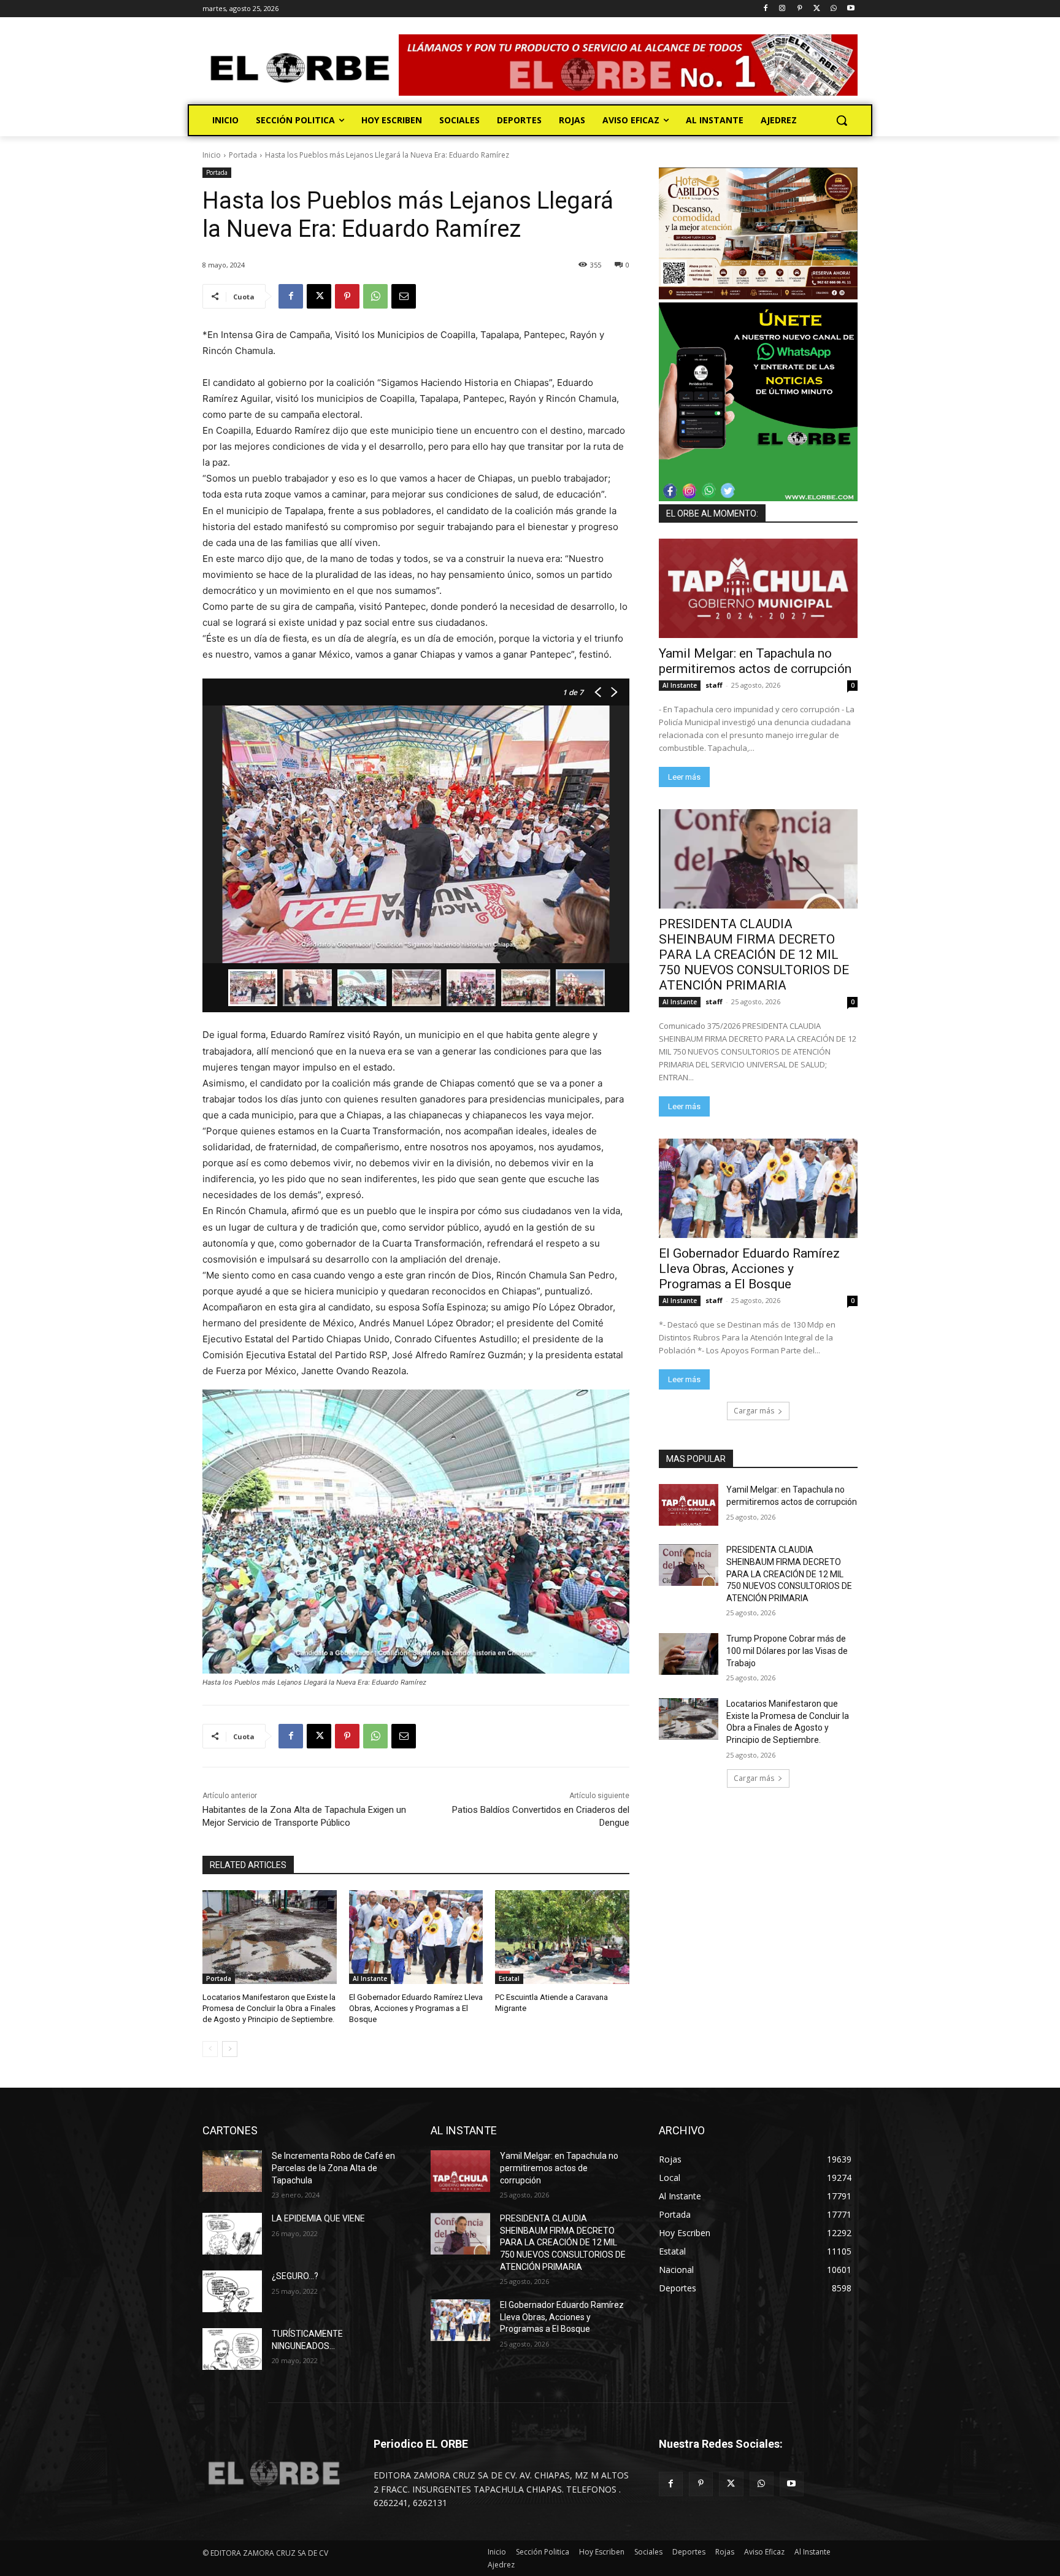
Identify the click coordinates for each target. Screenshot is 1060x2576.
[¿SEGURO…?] (232, 2291)
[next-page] (230, 2049)
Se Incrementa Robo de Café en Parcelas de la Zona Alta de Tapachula (333, 2168)
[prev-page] (210, 2049)
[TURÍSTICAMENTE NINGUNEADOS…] (232, 2349)
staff (714, 685)
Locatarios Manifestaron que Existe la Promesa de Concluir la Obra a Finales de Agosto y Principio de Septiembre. (269, 2008)
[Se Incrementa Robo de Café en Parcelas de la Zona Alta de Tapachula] (232, 2171)
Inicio (212, 155)
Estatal (509, 1978)
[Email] (404, 296)
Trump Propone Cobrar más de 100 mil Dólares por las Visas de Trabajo (787, 1651)
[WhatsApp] (833, 9)
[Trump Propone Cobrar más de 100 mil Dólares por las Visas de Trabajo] (689, 1654)
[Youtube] (851, 9)
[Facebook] (765, 9)
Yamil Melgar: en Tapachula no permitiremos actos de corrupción (755, 661)
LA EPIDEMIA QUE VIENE (318, 2218)
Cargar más (754, 1411)
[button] (842, 120)
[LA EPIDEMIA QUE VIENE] (232, 2234)
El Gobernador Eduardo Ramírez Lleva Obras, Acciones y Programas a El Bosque (416, 2008)
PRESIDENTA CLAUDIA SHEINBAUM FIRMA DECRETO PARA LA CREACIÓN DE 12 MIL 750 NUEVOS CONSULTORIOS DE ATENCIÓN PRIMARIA (754, 955)
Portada (243, 155)
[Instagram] (782, 9)
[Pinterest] (800, 9)
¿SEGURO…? (295, 2276)
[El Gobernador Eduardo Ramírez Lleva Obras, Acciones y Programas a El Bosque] (416, 1937)
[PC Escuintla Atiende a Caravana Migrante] (562, 1937)
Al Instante (370, 1978)
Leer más (684, 777)
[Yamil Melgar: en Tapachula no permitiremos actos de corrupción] (758, 588)
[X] (817, 9)
